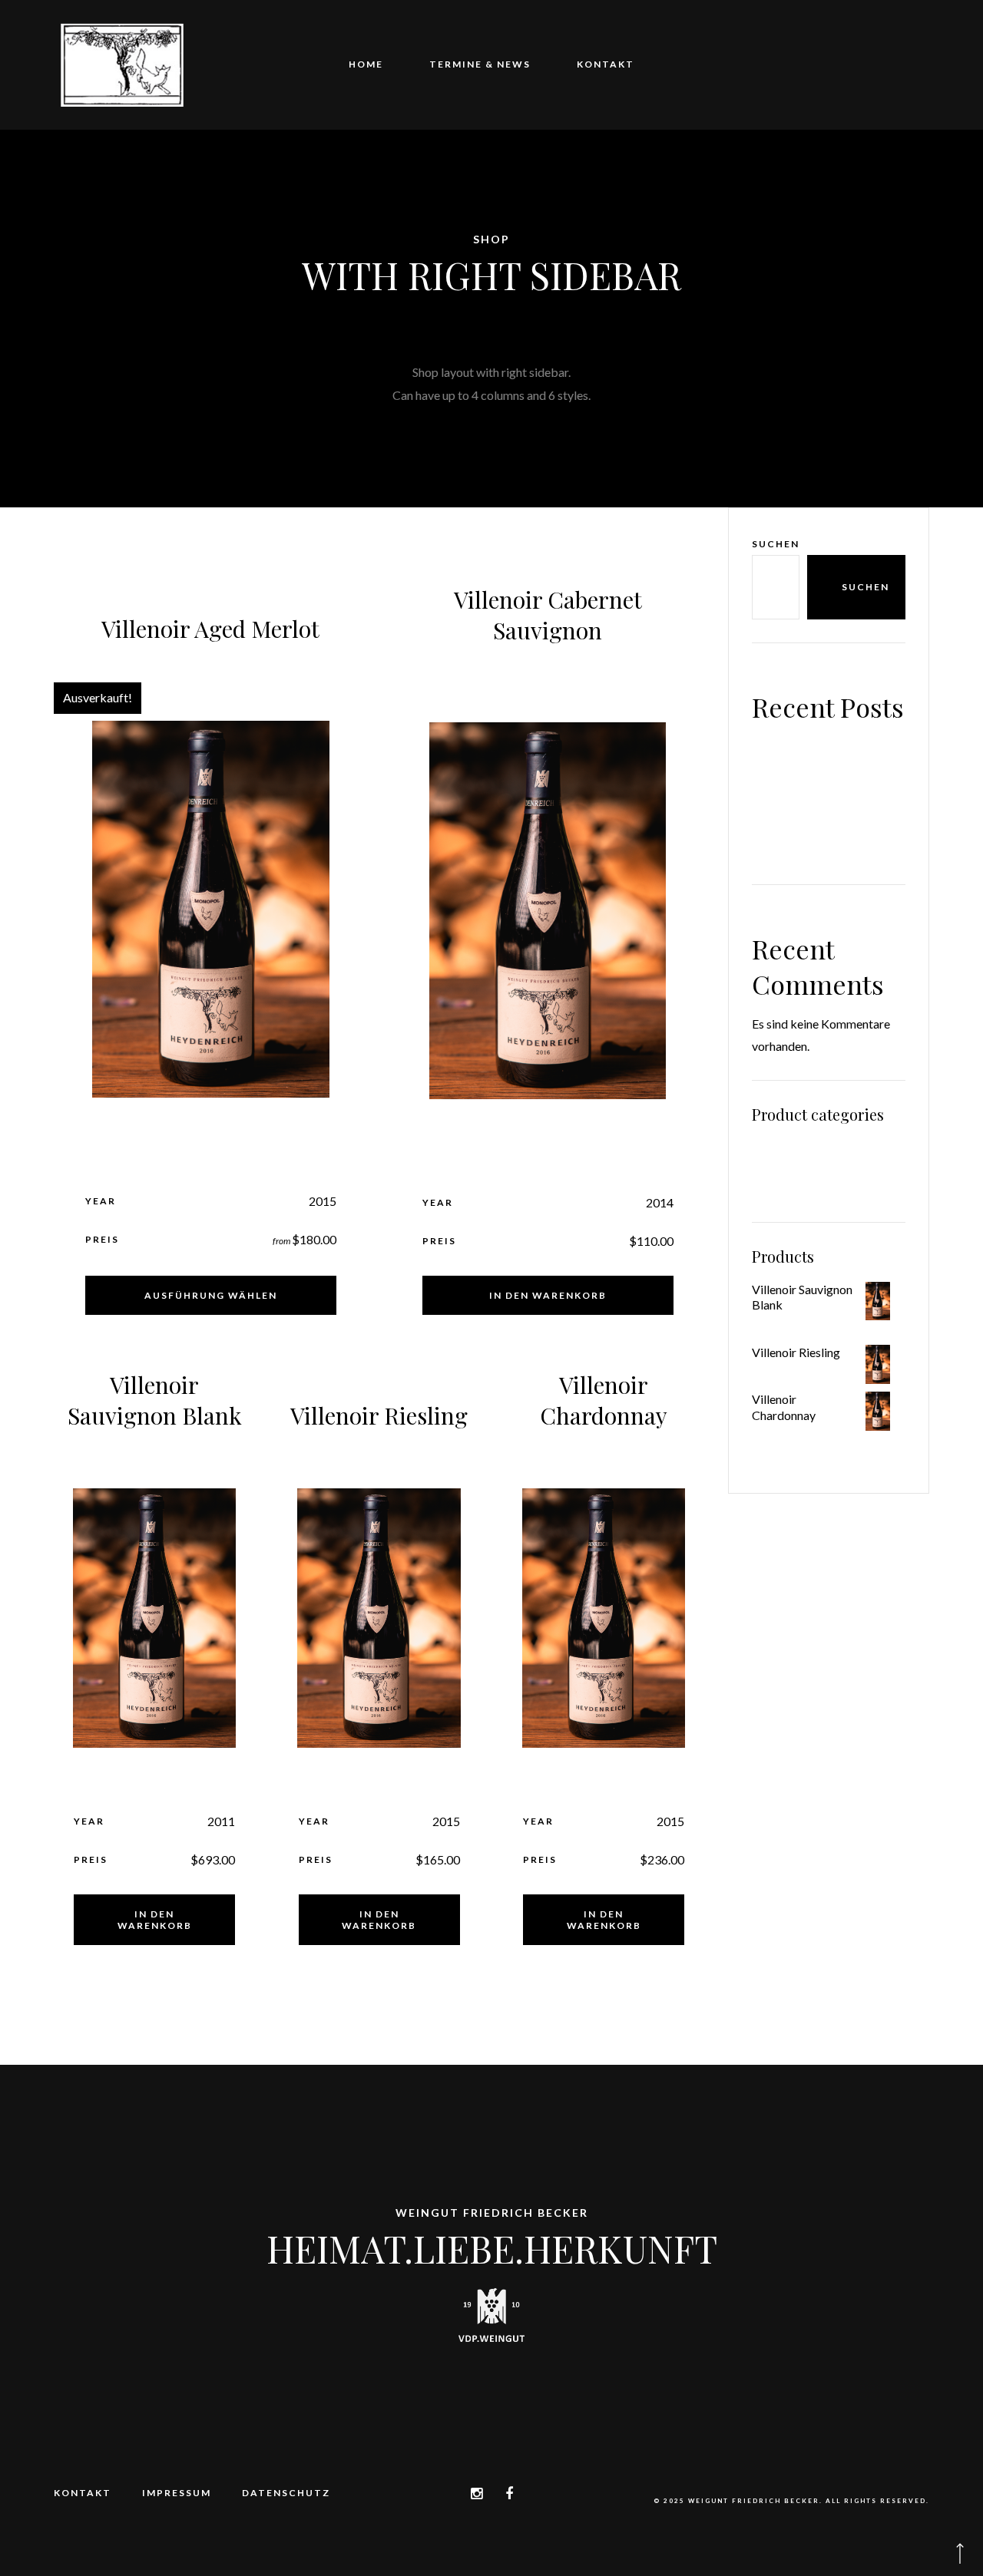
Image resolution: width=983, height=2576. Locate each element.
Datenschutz (286, 2493)
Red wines (778, 1151)
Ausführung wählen (211, 1295)
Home (366, 64)
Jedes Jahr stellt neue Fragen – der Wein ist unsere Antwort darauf (827, 825)
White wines (784, 1182)
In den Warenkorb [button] (548, 1295)
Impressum (177, 2493)
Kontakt (606, 64)
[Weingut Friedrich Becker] (122, 65)
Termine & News (480, 64)
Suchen (776, 544)
